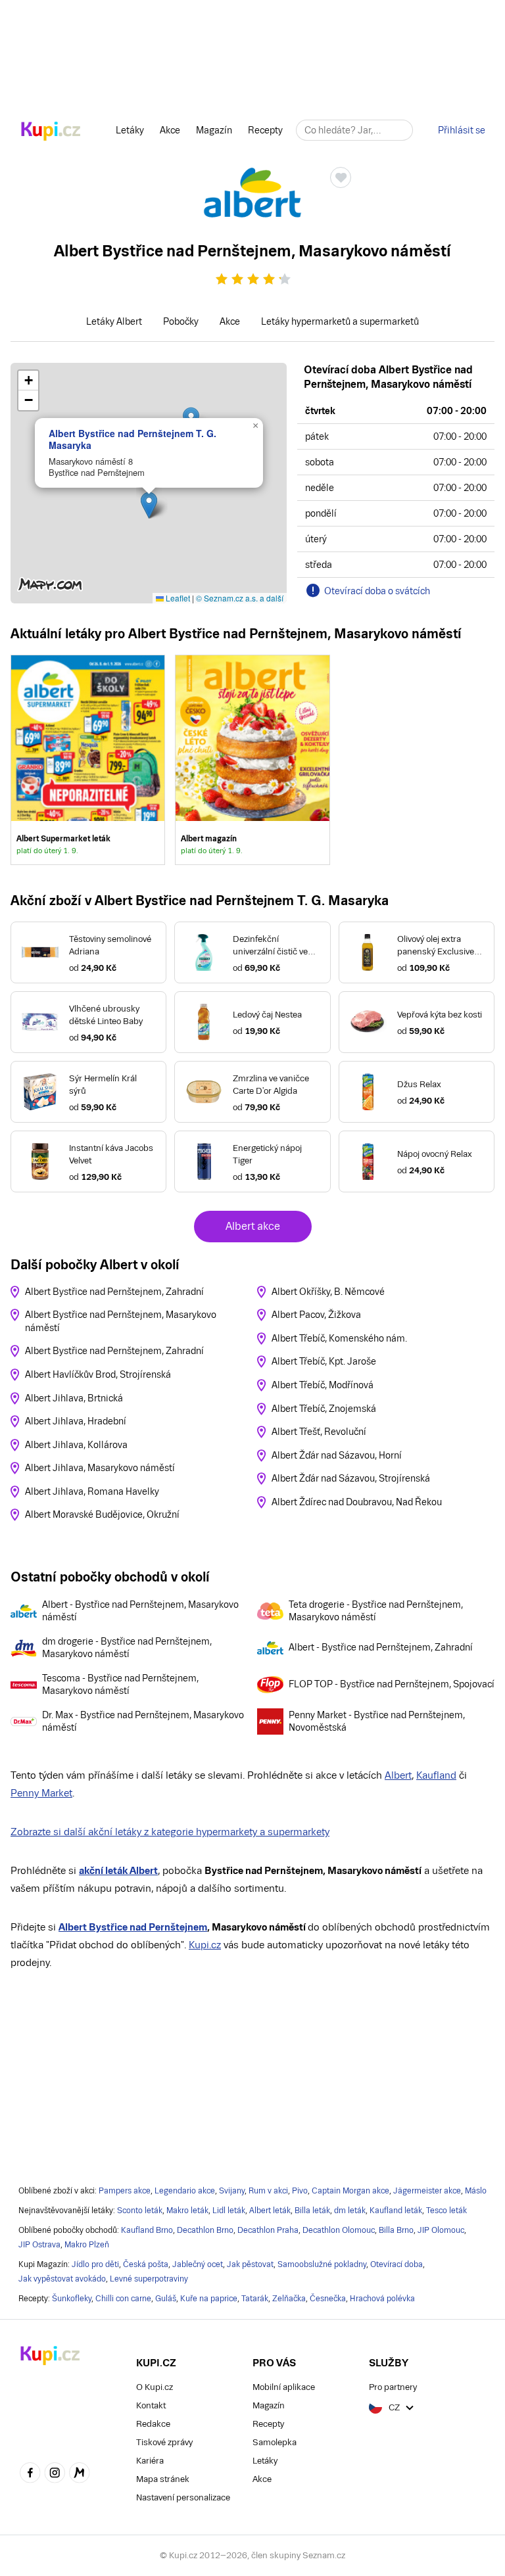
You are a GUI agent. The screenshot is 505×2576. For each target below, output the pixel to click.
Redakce (153, 2424)
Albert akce (253, 1226)
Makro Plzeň (87, 2245)
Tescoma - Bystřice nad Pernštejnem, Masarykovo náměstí (120, 1685)
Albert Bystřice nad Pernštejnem (133, 1927)
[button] (149, 505)
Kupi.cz (205, 1945)
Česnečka (328, 2299)
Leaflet (177, 598)
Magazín (214, 130)
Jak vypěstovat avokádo (62, 2279)
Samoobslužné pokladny (322, 2264)
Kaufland (436, 1775)
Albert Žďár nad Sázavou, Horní (337, 1455)
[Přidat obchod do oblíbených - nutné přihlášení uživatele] (341, 177)
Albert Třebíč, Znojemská (324, 1409)
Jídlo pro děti (95, 2264)
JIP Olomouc (441, 2230)
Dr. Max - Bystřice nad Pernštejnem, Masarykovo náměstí (143, 1721)
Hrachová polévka (382, 2299)
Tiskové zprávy (164, 2442)
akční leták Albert (118, 1870)
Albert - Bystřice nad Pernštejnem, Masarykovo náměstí (140, 1611)
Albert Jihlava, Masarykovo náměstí (100, 1468)
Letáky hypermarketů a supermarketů (340, 321)
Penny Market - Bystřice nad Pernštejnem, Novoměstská (377, 1721)
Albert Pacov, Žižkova (316, 1315)
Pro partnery (393, 2387)
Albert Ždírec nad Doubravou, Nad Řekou (357, 1502)
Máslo (476, 2191)
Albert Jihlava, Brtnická (74, 1398)
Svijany (232, 2191)
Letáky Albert (114, 321)
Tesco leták (446, 2211)
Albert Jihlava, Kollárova (76, 1445)
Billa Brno (396, 2230)
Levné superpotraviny (149, 2279)
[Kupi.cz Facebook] (30, 2474)
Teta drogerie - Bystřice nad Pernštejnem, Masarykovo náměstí (376, 1611)
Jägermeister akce (427, 2191)
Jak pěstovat (250, 2264)
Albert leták (270, 2211)
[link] (88, 760)
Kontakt (151, 2405)
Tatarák (255, 2299)
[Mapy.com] (80, 2474)
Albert (398, 1775)
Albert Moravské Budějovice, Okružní (102, 1514)
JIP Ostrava (39, 2245)
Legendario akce (185, 2191)
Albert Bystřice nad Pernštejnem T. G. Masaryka (132, 439)
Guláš (166, 2299)
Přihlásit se (462, 130)
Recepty (265, 130)
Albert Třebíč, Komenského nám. (339, 1338)
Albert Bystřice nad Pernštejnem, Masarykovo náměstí (121, 1321)
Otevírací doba (397, 2264)
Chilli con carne (123, 2299)
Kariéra (150, 2461)
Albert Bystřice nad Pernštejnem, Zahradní (114, 1292)
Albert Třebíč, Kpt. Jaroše (324, 1361)
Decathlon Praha (268, 2230)
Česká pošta (146, 2264)
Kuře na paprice (209, 2299)
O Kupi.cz (155, 2387)
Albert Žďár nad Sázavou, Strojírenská (351, 1478)
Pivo (300, 2191)
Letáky (130, 130)
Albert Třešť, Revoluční (319, 1432)
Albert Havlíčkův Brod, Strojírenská (98, 1374)
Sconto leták (140, 2211)
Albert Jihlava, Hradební (76, 1421)
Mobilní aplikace (284, 2387)
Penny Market (41, 1793)
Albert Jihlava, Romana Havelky (92, 1491)
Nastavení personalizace (183, 2497)
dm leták (350, 2211)
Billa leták (312, 2211)
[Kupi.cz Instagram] (55, 2474)
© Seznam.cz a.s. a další (240, 598)
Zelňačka (289, 2299)
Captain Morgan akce (350, 2191)
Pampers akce (125, 2191)
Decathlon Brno (205, 2230)
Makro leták (187, 2211)
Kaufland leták (396, 2211)
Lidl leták (229, 2211)
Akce (170, 130)
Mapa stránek (163, 2479)
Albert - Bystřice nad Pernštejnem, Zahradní (381, 1647)
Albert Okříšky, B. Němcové (328, 1292)
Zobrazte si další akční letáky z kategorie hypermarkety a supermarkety (170, 1832)
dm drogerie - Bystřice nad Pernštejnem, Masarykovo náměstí (127, 1648)
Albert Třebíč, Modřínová (323, 1385)
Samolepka (275, 2442)
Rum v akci (268, 2191)
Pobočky (181, 321)
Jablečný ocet (198, 2264)
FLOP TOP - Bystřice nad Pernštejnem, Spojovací (392, 1684)
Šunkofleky (72, 2299)
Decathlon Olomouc (339, 2230)
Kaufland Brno (147, 2230)
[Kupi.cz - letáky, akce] (51, 132)
